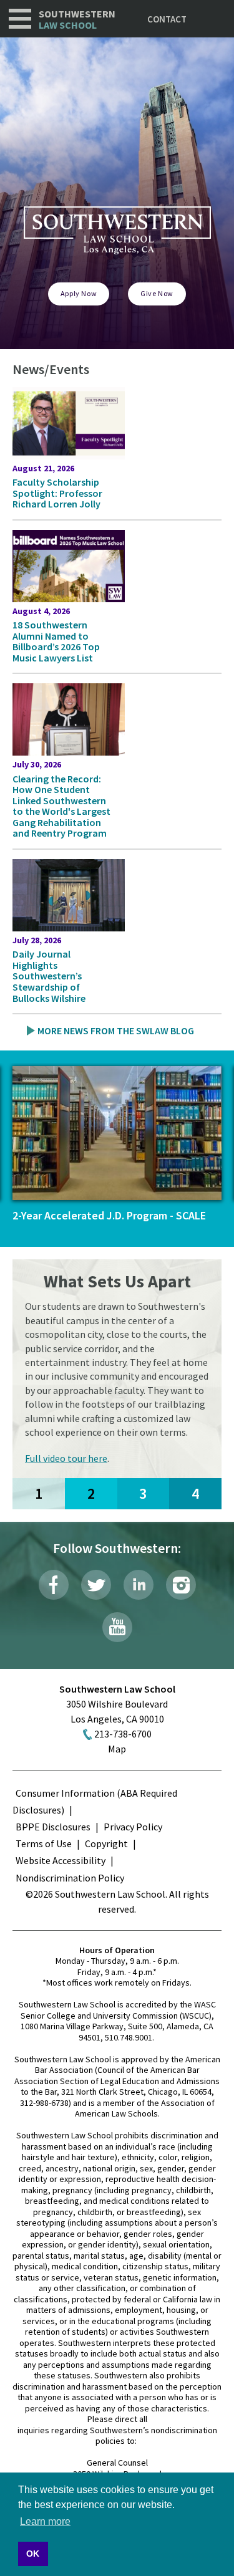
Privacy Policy (133, 1827)
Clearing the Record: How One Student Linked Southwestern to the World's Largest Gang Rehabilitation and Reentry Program (61, 806)
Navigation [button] (20, 19)
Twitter (96, 1585)
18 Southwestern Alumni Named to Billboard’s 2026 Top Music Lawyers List (56, 641)
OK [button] (33, 2554)
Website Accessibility (61, 1860)
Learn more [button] (45, 2521)
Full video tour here (66, 1458)
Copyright (106, 1843)
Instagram (181, 1585)
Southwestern (77, 20)
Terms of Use (44, 1843)
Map (117, 1749)
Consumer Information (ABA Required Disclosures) (95, 1801)
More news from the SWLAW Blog (116, 1031)
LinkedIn (139, 1585)
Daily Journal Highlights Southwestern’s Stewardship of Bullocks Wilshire (49, 976)
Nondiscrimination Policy (70, 1878)
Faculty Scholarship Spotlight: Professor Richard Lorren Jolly (57, 493)
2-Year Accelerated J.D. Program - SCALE (109, 1215)
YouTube (117, 1627)
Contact (167, 19)
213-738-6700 (123, 1734)
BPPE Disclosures (53, 1827)
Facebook (54, 1585)
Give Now (157, 293)
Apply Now (79, 293)
